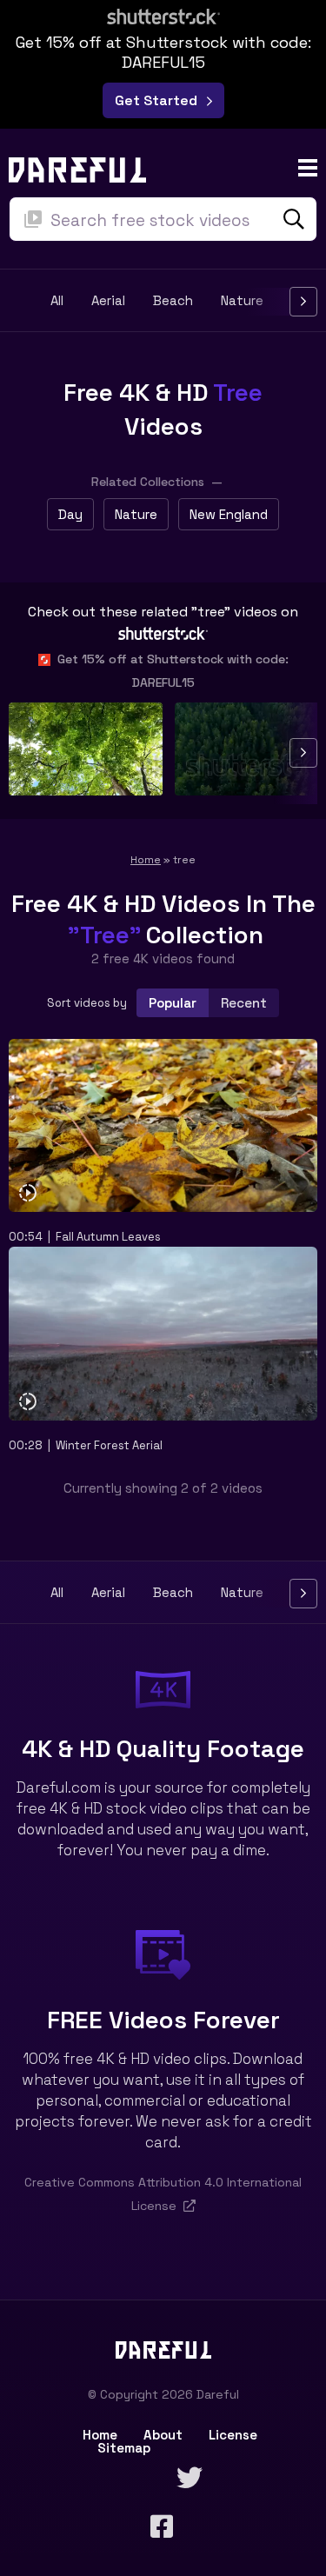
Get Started (160, 100)
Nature (242, 301)
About (163, 2435)
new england (229, 514)
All (57, 301)
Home (146, 860)
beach (173, 301)
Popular (173, 1003)
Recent (244, 1003)
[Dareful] (77, 168)
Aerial (108, 301)
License (233, 2435)
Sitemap (124, 2448)
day (70, 514)
